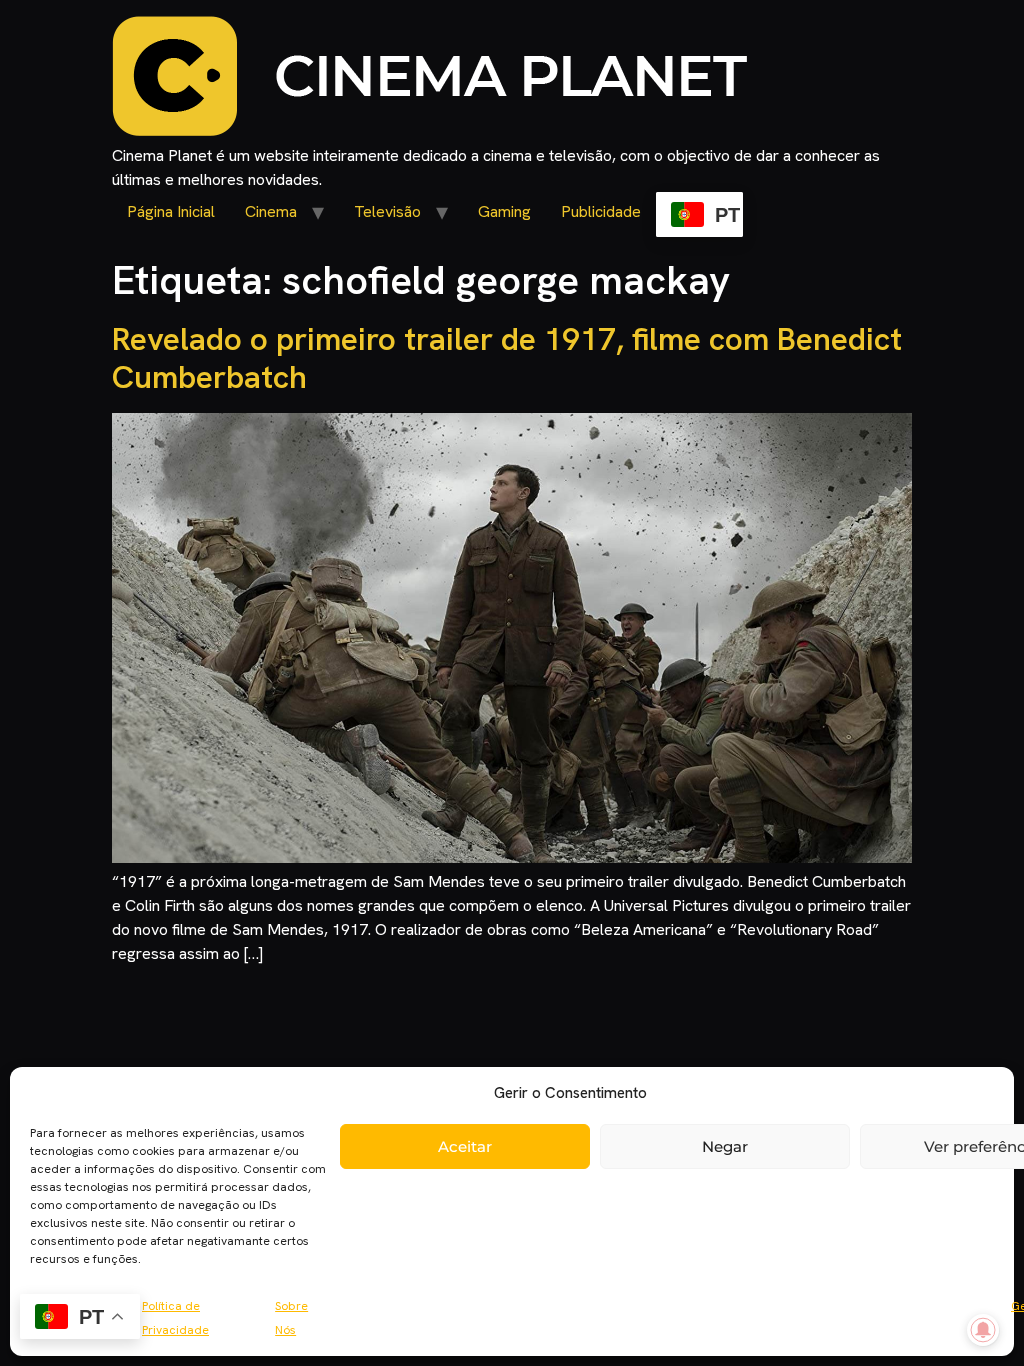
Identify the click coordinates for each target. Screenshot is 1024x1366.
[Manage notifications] (983, 1330)
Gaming (504, 211)
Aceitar (465, 1146)
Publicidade (601, 211)
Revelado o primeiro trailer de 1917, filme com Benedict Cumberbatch (507, 358)
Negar (725, 1146)
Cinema (271, 211)
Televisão (387, 211)
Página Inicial (171, 211)
